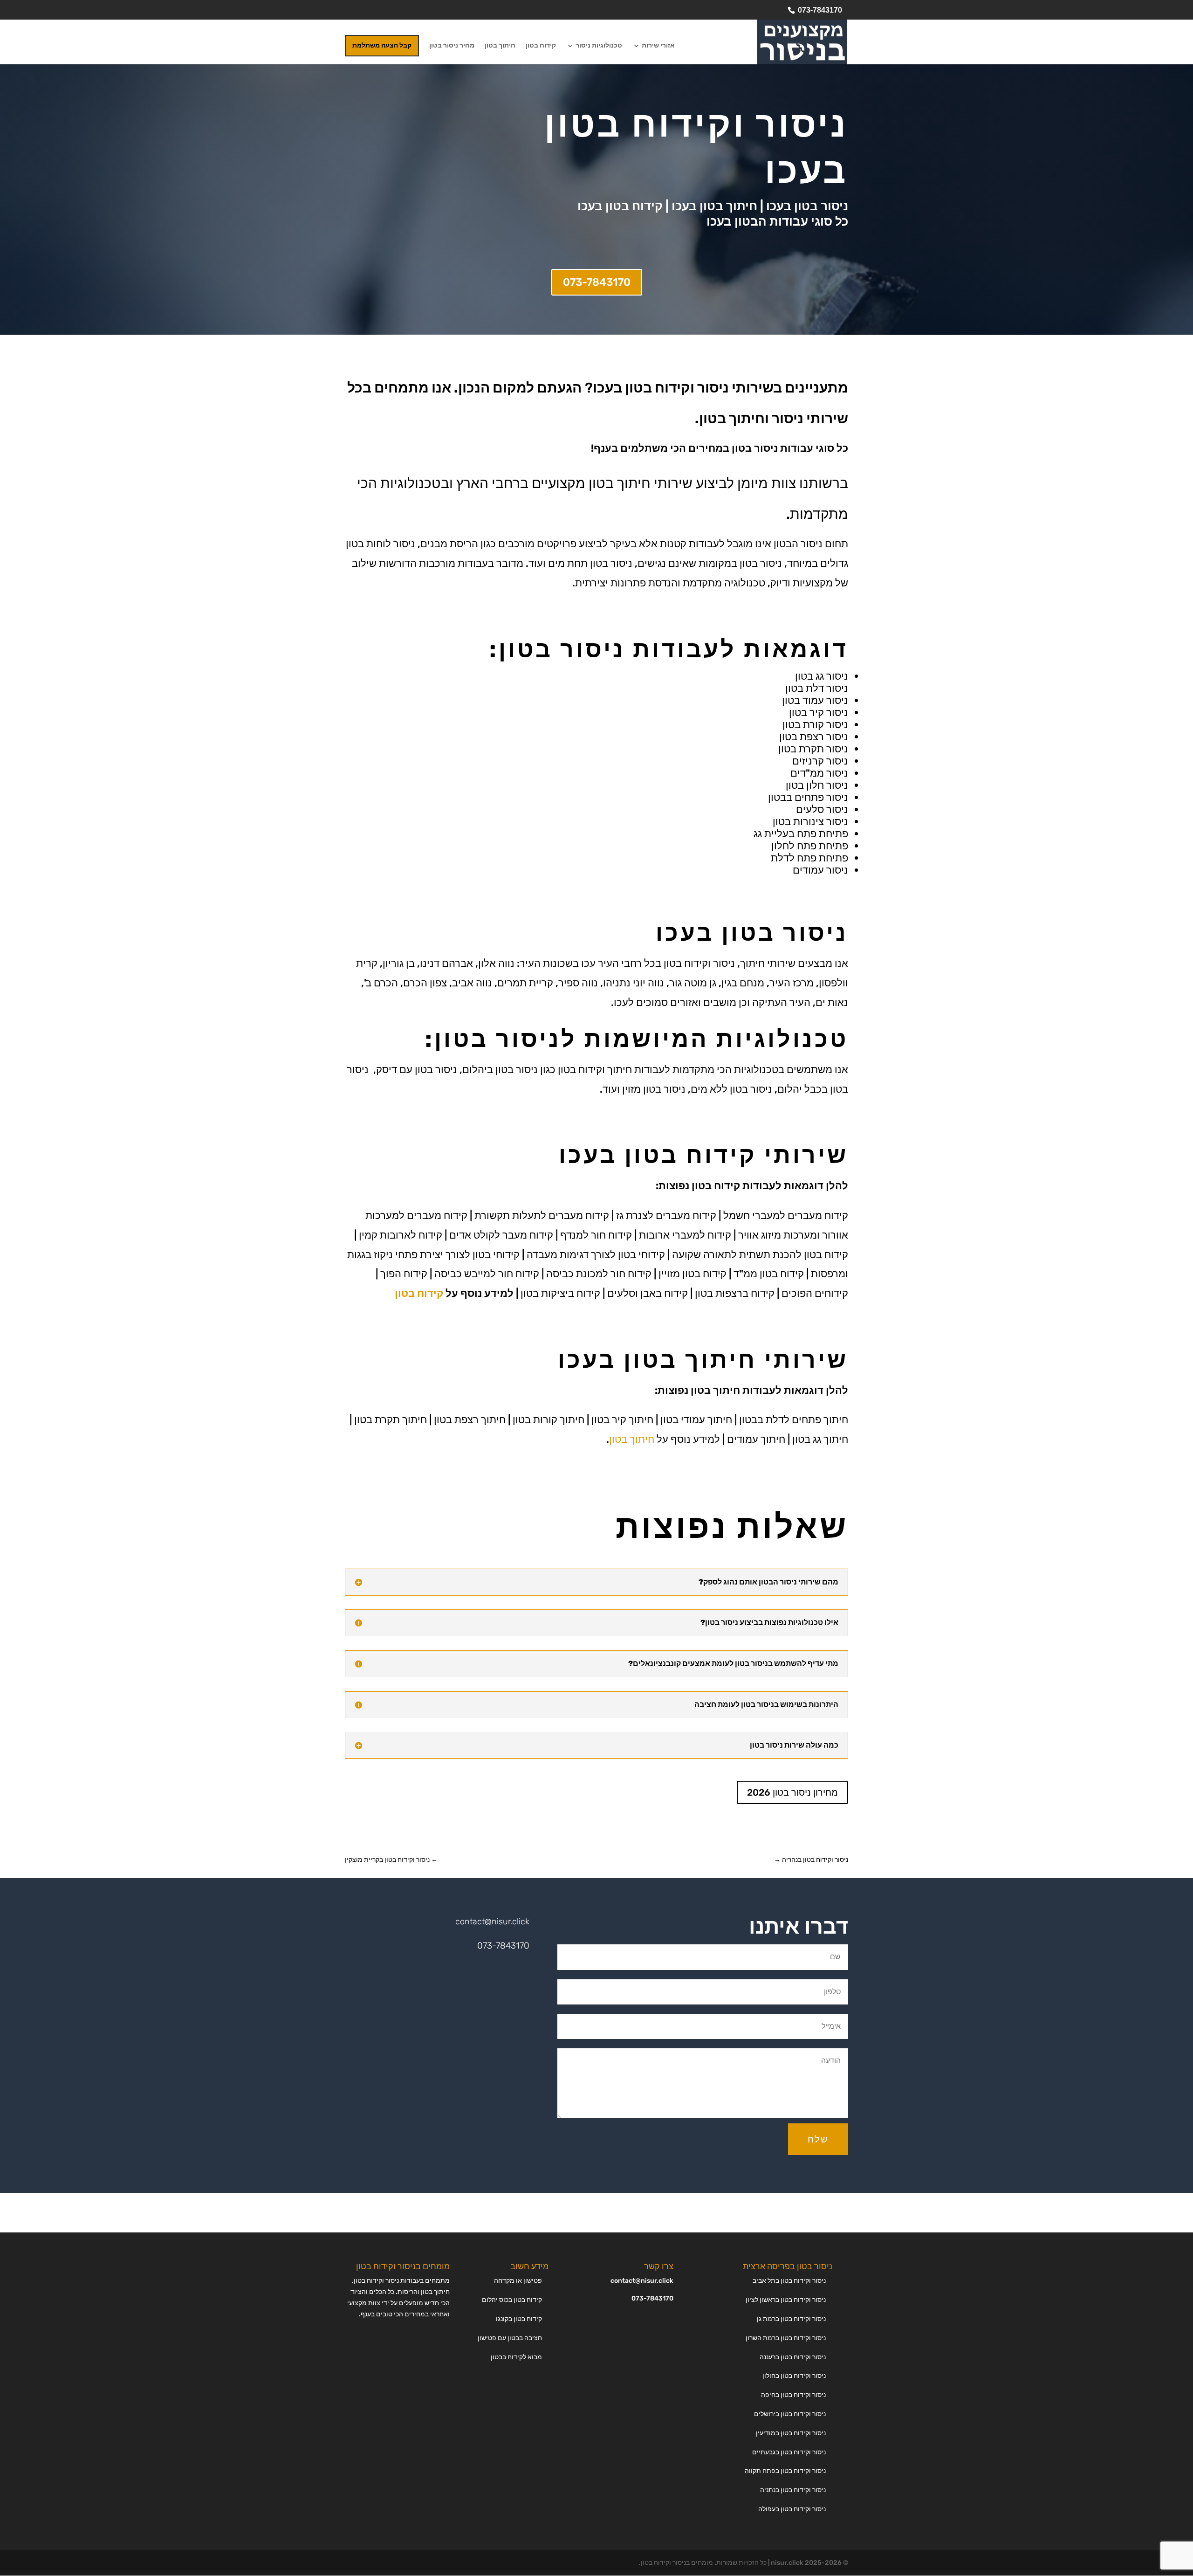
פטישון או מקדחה (518, 2281)
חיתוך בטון (500, 46)
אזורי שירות (658, 46)
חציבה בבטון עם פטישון (510, 2338)
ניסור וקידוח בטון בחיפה (793, 2395)
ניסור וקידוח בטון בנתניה (793, 2490)
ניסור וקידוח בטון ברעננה (793, 2357)
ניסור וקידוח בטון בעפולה (792, 2509)
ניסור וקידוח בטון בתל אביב (789, 2281)
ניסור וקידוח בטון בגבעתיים (789, 2452)
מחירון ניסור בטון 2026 (792, 1792)
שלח (818, 2139)
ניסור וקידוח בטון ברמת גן (791, 2319)
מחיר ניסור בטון (452, 46)
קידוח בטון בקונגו (519, 2319)
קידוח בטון (541, 46)
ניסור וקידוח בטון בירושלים (790, 2414)
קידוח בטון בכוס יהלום (512, 2300)
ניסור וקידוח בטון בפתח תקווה (785, 2471)
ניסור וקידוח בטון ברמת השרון (786, 2338)
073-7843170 (820, 10)
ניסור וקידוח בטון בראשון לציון (786, 2300)
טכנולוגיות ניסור (599, 46)
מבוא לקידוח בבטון (516, 2357)
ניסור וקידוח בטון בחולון (794, 2376)
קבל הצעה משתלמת (382, 45)
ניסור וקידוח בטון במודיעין (791, 2433)
